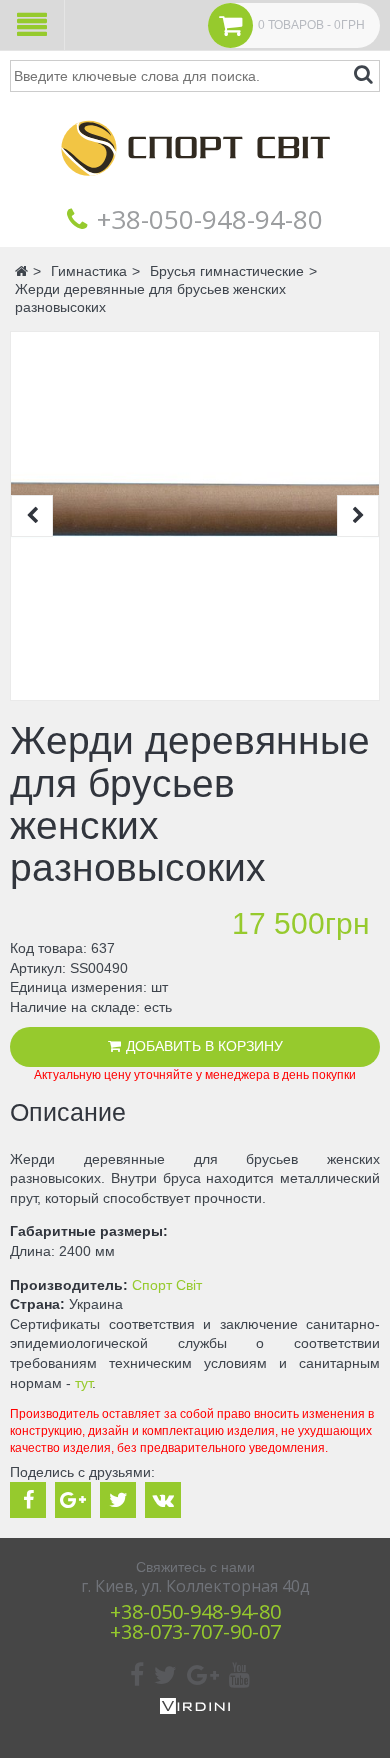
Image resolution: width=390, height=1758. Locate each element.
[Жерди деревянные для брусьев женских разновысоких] (195, 516)
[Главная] (195, 190)
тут (83, 1383)
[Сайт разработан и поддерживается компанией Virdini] (195, 1709)
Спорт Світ (167, 1285)
